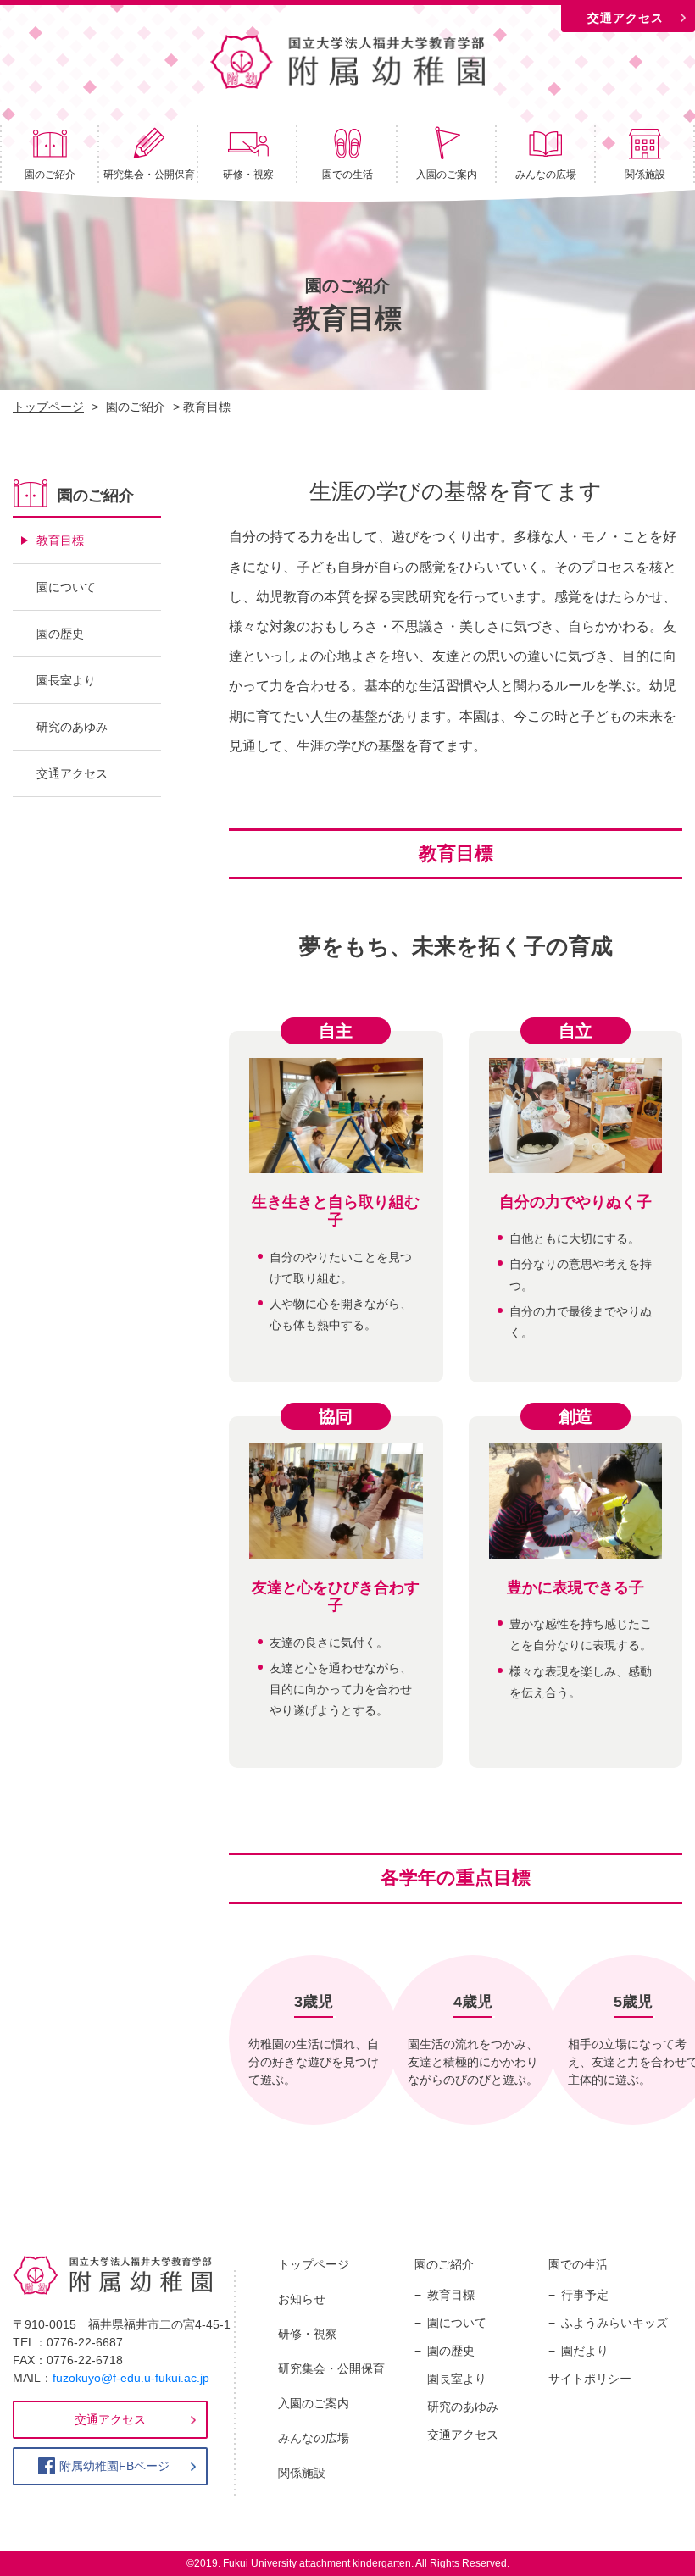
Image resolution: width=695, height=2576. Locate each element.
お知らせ (302, 2299)
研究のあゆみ (72, 727)
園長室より (66, 680)
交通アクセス (625, 18)
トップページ (314, 2264)
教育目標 (60, 540)
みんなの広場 (546, 175)
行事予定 (585, 2295)
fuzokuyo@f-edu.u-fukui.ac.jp (131, 2378)
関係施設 (645, 175)
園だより (585, 2351)
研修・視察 (248, 175)
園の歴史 (60, 634)
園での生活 (347, 175)
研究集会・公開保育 (149, 175)
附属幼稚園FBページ (114, 2466)
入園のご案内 (447, 175)
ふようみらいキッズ (614, 2323)
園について (66, 587)
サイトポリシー (590, 2379)
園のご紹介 (50, 175)
